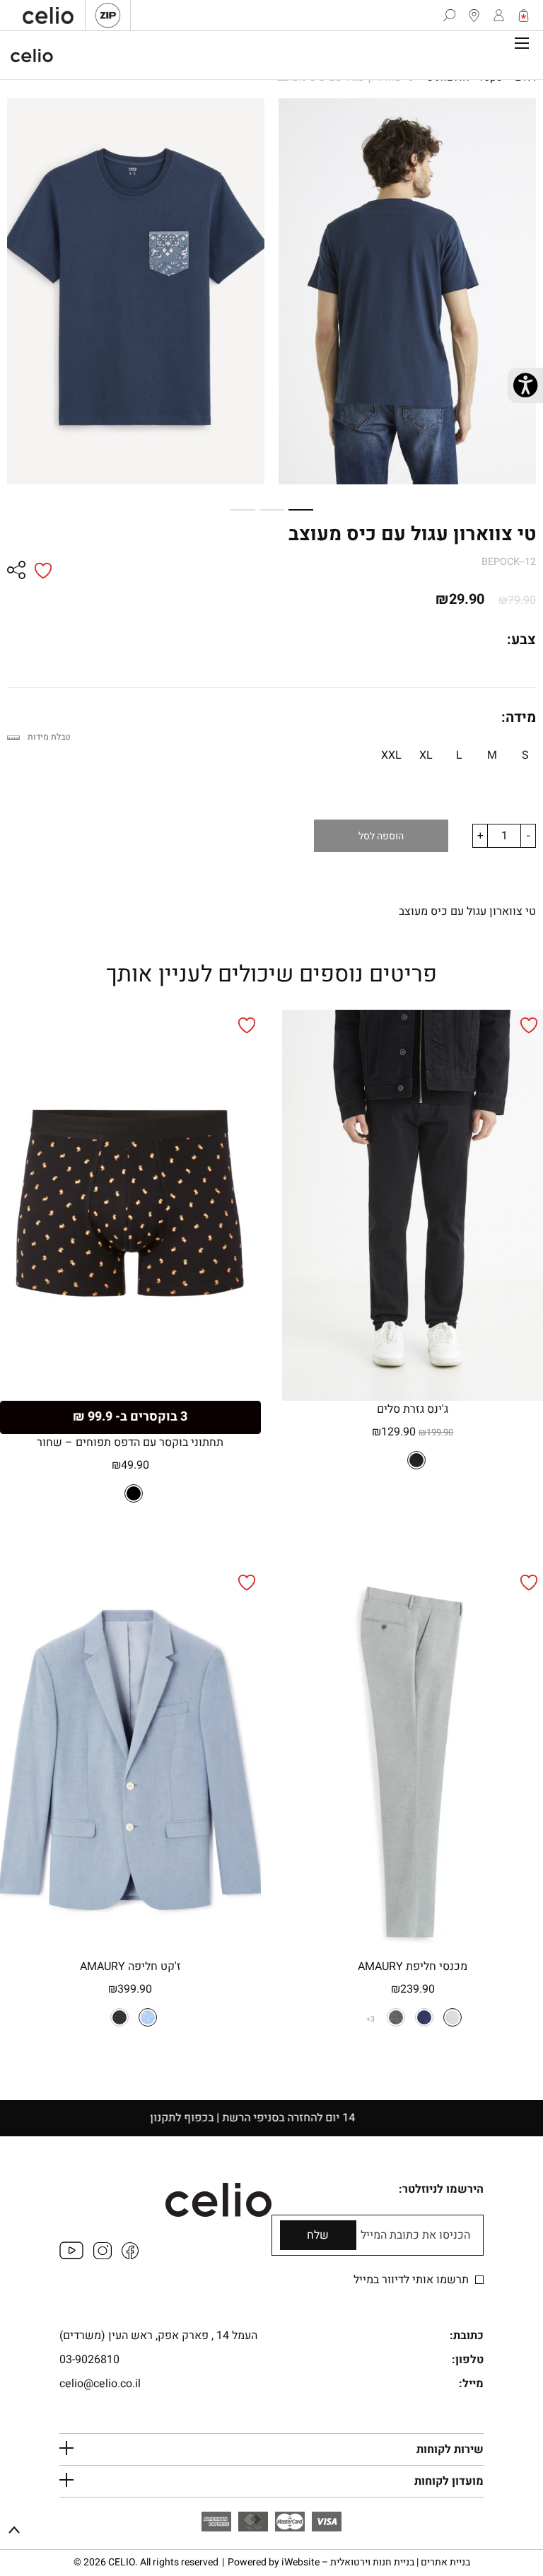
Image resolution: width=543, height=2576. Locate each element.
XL (426, 755)
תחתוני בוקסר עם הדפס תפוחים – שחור (130, 1443)
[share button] (16, 571)
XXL (391, 755)
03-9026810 (89, 2360)
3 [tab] (248, 510)
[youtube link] (71, 2256)
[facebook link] (130, 2256)
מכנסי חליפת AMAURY (413, 1966)
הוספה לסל (381, 836)
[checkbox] (479, 2280)
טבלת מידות (49, 737)
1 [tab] (306, 510)
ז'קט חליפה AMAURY (130, 1966)
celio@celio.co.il (100, 2384)
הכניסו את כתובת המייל (415, 2236)
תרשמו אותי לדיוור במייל (413, 2280)
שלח (318, 2235)
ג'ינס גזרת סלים (413, 1409)
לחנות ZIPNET (108, 15)
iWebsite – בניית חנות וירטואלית (376, 2562)
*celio (32, 55)
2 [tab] (277, 510)
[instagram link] (103, 2256)
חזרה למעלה (14, 2531)
